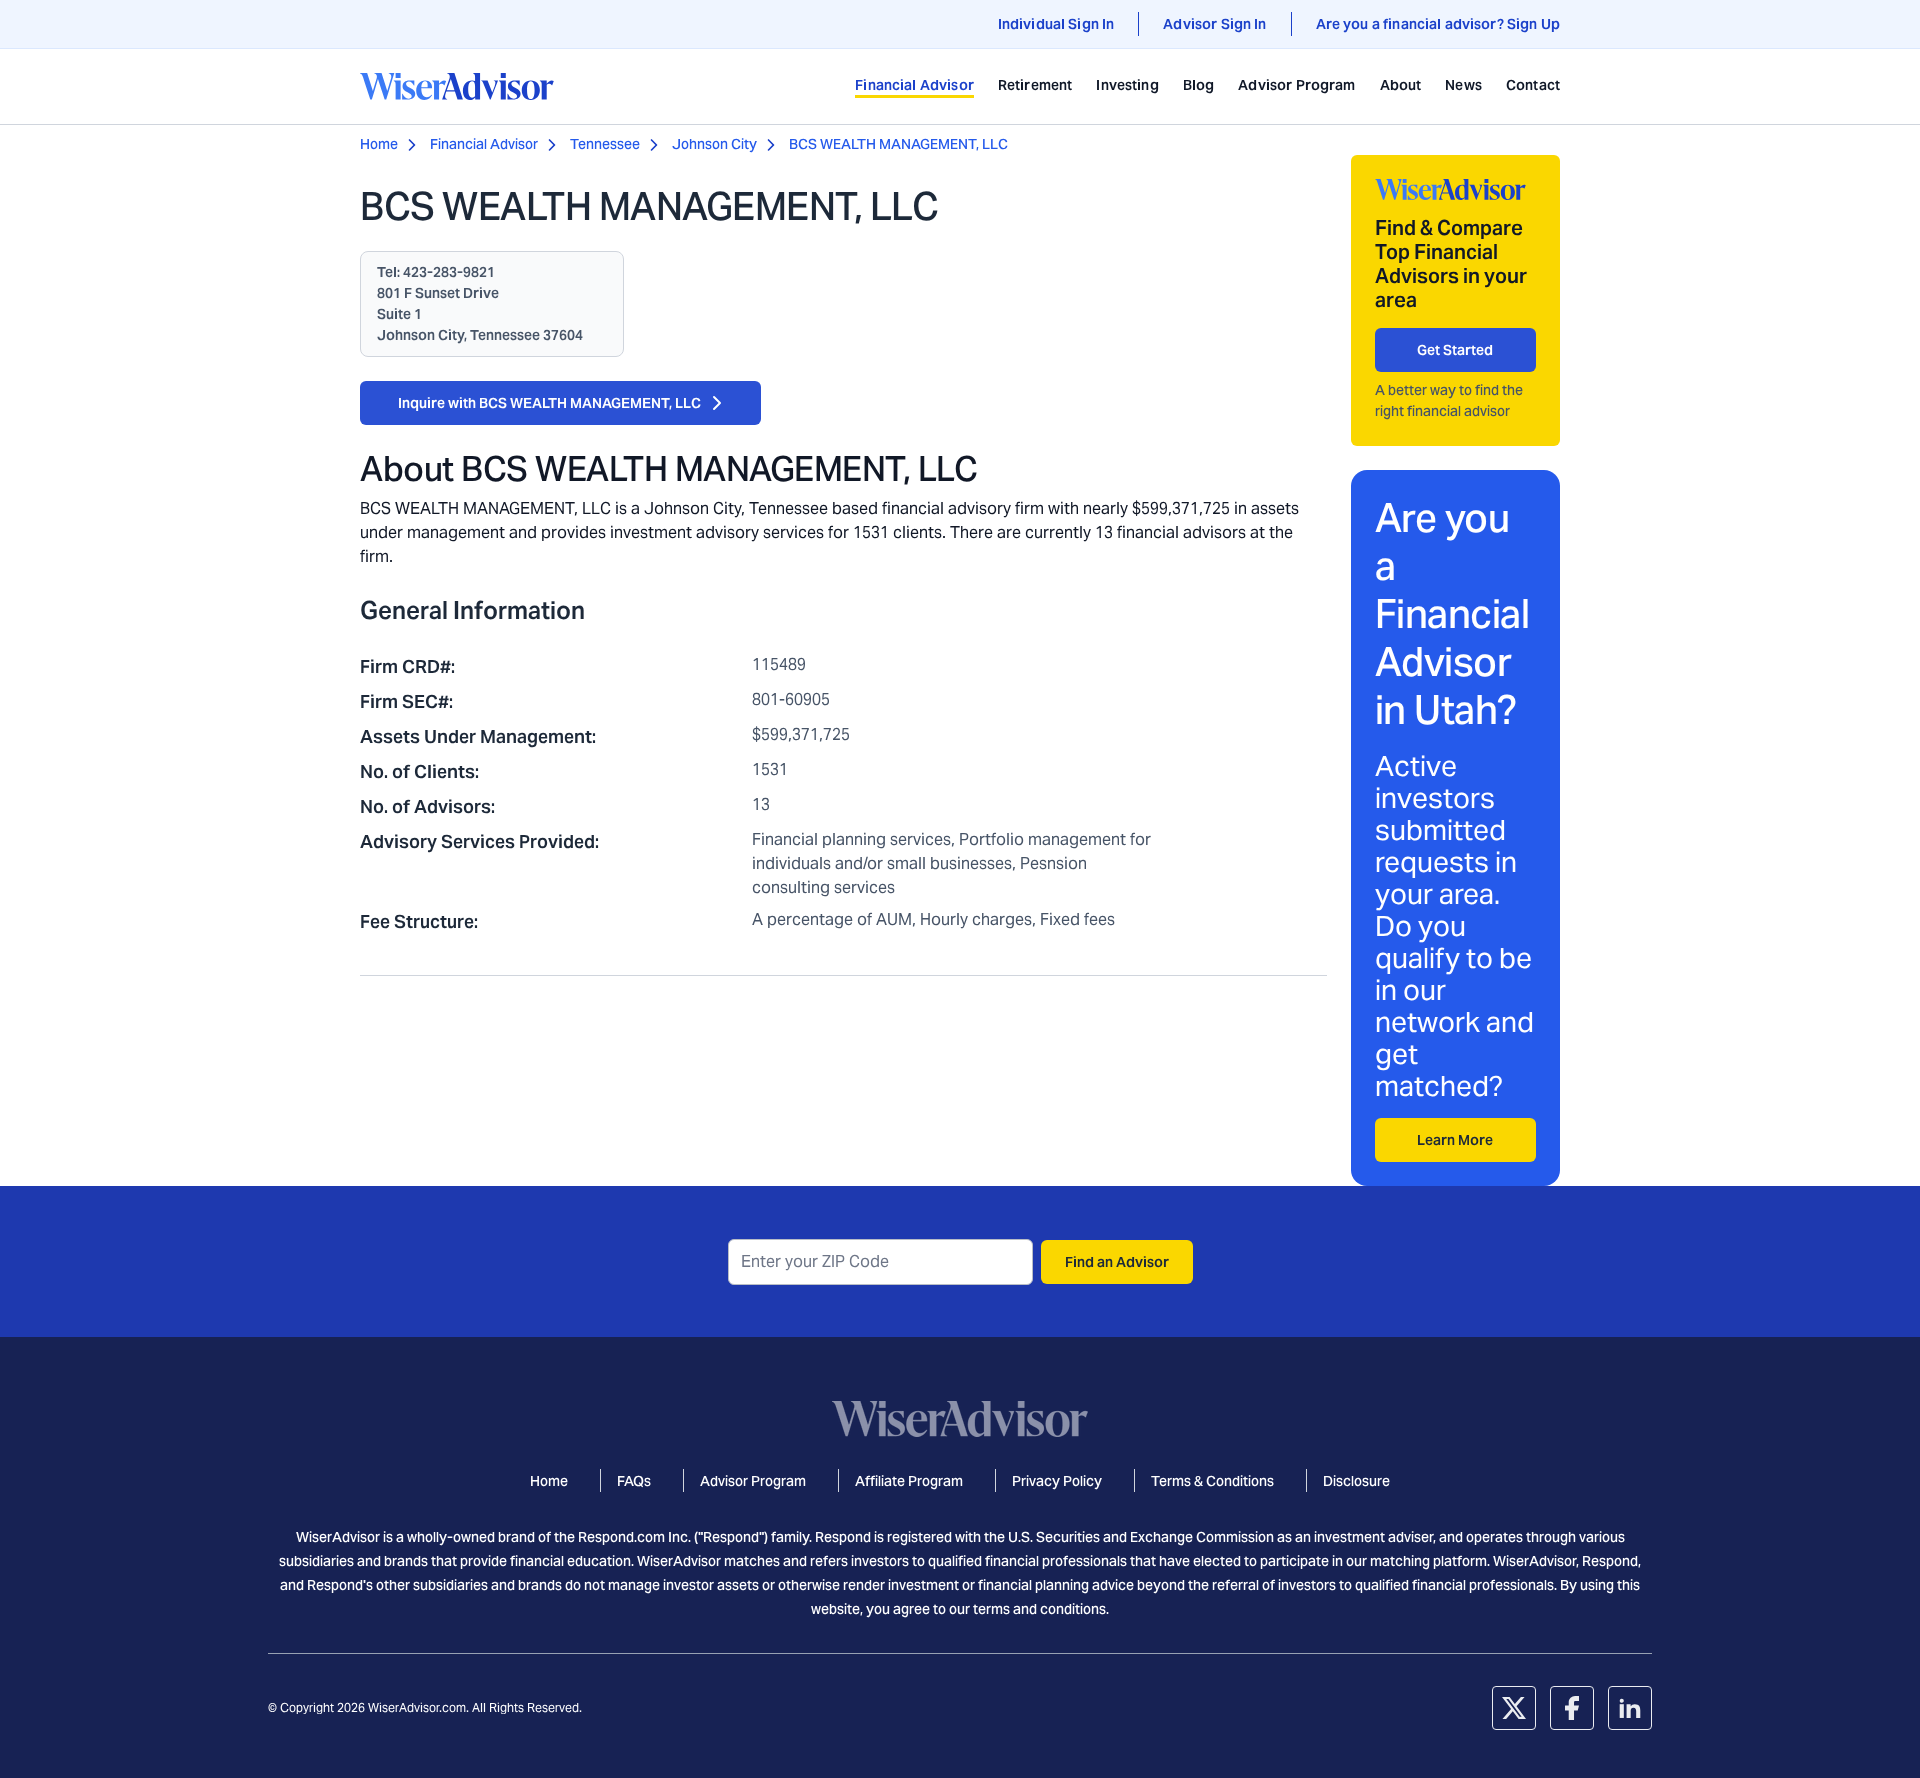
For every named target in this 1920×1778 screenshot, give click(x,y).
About (1401, 85)
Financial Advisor (914, 85)
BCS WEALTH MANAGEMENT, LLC (898, 144)
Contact (1533, 85)
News (1463, 85)
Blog (1199, 85)
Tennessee (605, 144)
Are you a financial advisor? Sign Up (1438, 24)
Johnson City (714, 144)
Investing (1127, 85)
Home (379, 144)
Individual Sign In (1056, 24)
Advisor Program (1296, 85)
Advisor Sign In (1214, 24)
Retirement (1035, 85)
